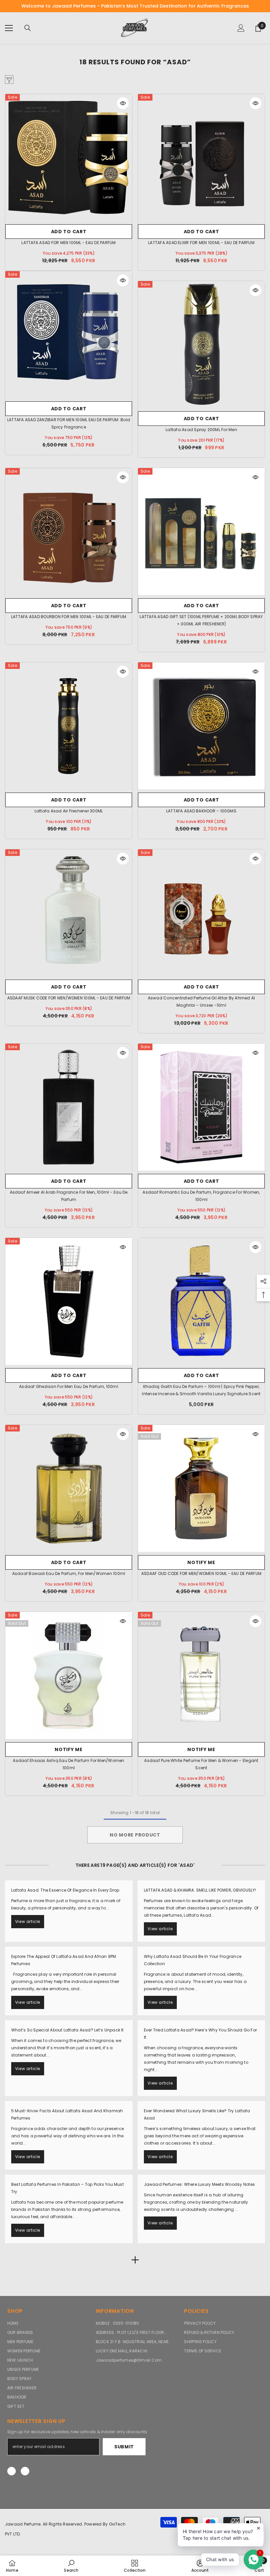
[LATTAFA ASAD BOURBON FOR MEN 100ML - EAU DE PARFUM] (69, 532)
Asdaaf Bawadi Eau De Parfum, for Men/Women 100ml (69, 1573)
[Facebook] (12, 2471)
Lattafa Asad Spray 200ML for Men (201, 430)
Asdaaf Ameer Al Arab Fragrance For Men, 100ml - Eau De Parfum (69, 1196)
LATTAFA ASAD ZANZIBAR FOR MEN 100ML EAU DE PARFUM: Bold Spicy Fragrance (69, 423)
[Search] (28, 28)
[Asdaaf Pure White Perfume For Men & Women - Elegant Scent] (201, 1675)
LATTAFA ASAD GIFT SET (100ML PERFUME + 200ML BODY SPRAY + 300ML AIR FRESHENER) (201, 620)
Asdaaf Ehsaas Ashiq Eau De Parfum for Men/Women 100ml (68, 1764)
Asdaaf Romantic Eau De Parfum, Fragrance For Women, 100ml (201, 1196)
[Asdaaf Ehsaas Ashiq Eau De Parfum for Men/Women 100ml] (69, 1675)
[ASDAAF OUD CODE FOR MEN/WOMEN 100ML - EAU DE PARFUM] (201, 1488)
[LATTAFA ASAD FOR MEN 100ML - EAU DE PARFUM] (69, 157)
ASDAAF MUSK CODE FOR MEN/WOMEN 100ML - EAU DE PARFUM (69, 998)
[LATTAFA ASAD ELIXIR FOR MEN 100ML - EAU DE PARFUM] (201, 157)
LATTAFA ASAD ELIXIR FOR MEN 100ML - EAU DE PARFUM (201, 243)
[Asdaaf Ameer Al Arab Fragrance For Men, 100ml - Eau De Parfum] (69, 1107)
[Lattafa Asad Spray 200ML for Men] (201, 345)
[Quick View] (123, 103)
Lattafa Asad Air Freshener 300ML (69, 811)
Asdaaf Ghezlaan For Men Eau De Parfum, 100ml (69, 1386)
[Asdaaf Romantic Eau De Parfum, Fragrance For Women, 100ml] (201, 1107)
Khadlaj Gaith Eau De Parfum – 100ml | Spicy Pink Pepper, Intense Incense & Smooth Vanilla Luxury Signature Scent (201, 1390)
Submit (124, 2447)
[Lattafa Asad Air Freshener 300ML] (69, 726)
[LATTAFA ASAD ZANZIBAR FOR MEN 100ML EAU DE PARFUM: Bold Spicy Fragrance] (69, 335)
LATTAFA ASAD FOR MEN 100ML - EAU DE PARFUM (68, 243)
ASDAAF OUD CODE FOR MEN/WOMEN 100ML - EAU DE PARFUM (201, 1573)
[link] (71, 2566)
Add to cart (69, 232)
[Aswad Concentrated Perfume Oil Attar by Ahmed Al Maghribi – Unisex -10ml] (201, 913)
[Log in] (241, 28)
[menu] (9, 28)
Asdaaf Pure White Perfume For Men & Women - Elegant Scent (201, 1764)
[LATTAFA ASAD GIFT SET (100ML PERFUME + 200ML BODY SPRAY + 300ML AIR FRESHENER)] (201, 532)
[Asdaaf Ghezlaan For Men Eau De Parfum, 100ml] (69, 1301)
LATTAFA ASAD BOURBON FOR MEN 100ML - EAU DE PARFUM (69, 617)
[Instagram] (25, 2471)
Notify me (201, 1562)
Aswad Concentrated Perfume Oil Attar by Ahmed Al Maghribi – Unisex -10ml (202, 1002)
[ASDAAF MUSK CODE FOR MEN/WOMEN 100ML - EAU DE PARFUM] (69, 913)
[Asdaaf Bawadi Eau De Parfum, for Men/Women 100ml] (69, 1488)
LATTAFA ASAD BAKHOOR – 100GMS (201, 811)
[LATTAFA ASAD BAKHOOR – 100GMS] (201, 726)
